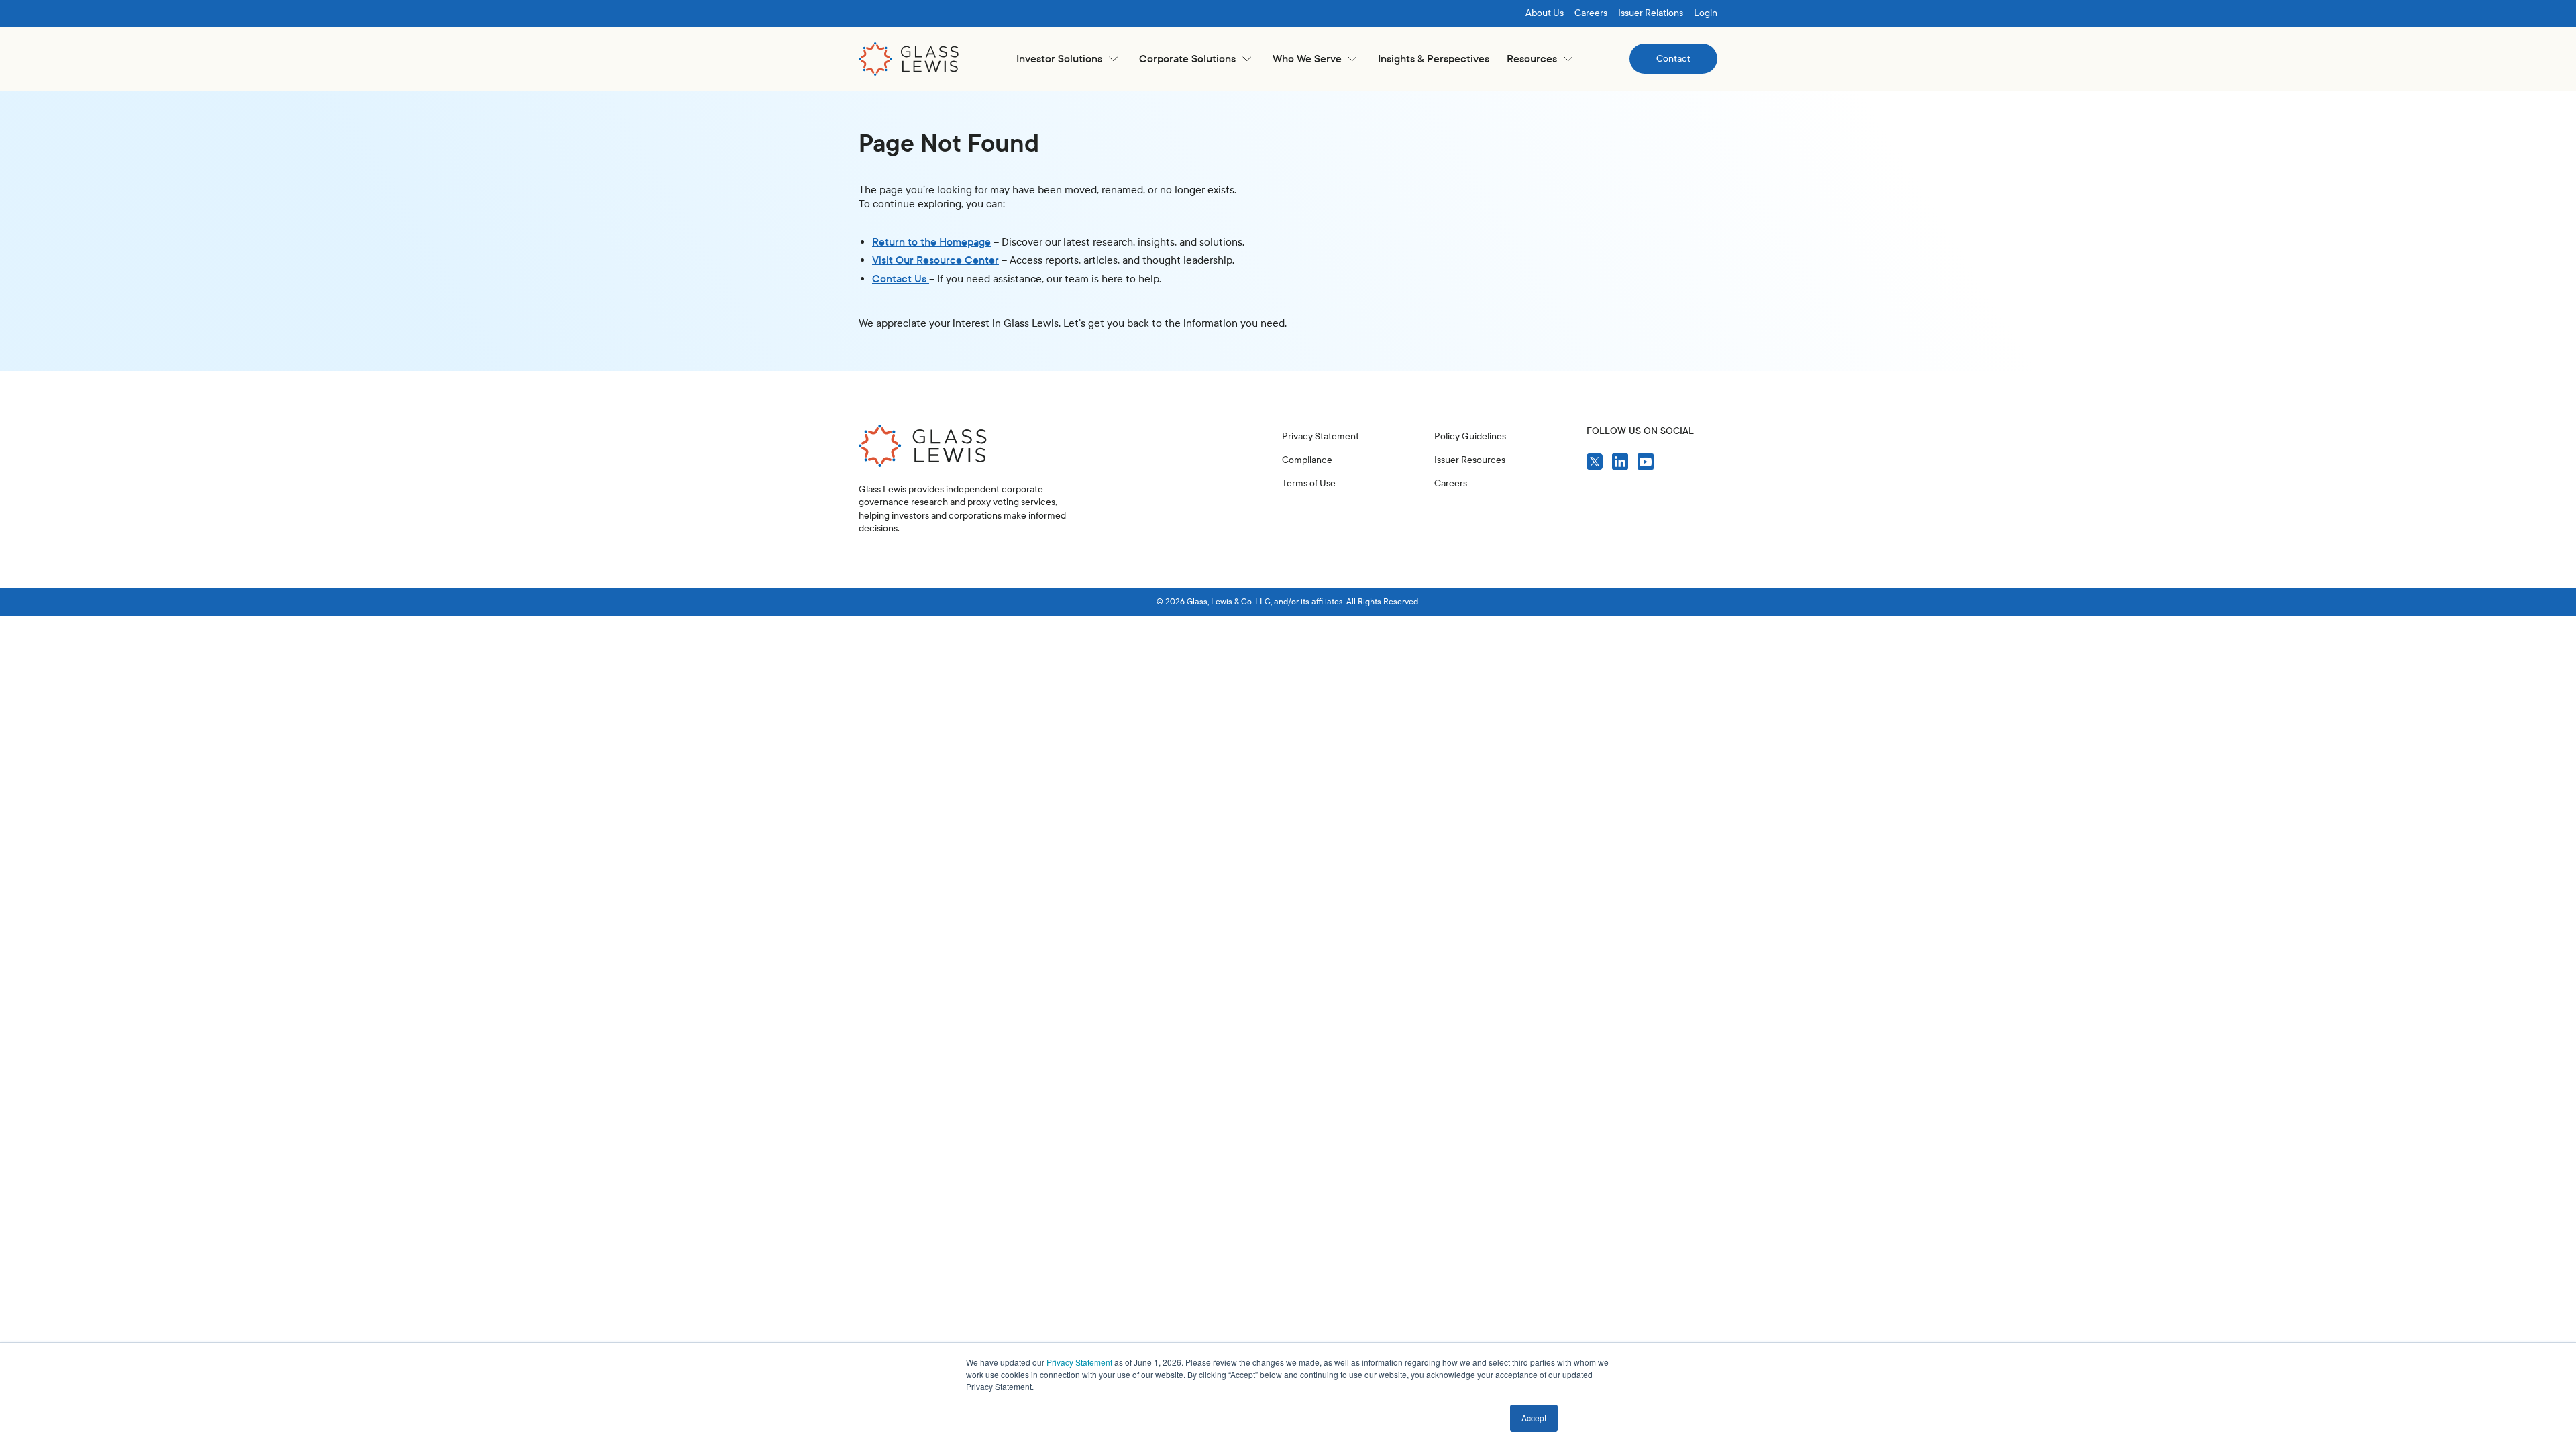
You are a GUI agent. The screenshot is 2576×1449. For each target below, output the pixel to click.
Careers (1591, 13)
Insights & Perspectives (1434, 59)
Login (1706, 13)
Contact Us (901, 279)
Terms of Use (1309, 483)
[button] (1067, 59)
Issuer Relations (1651, 13)
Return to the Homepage (931, 242)
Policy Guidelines (1470, 436)
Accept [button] (1534, 1418)
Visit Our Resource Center (935, 260)
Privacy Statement (1079, 1362)
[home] (909, 59)
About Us (1545, 13)
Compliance (1307, 460)
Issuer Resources (1470, 460)
